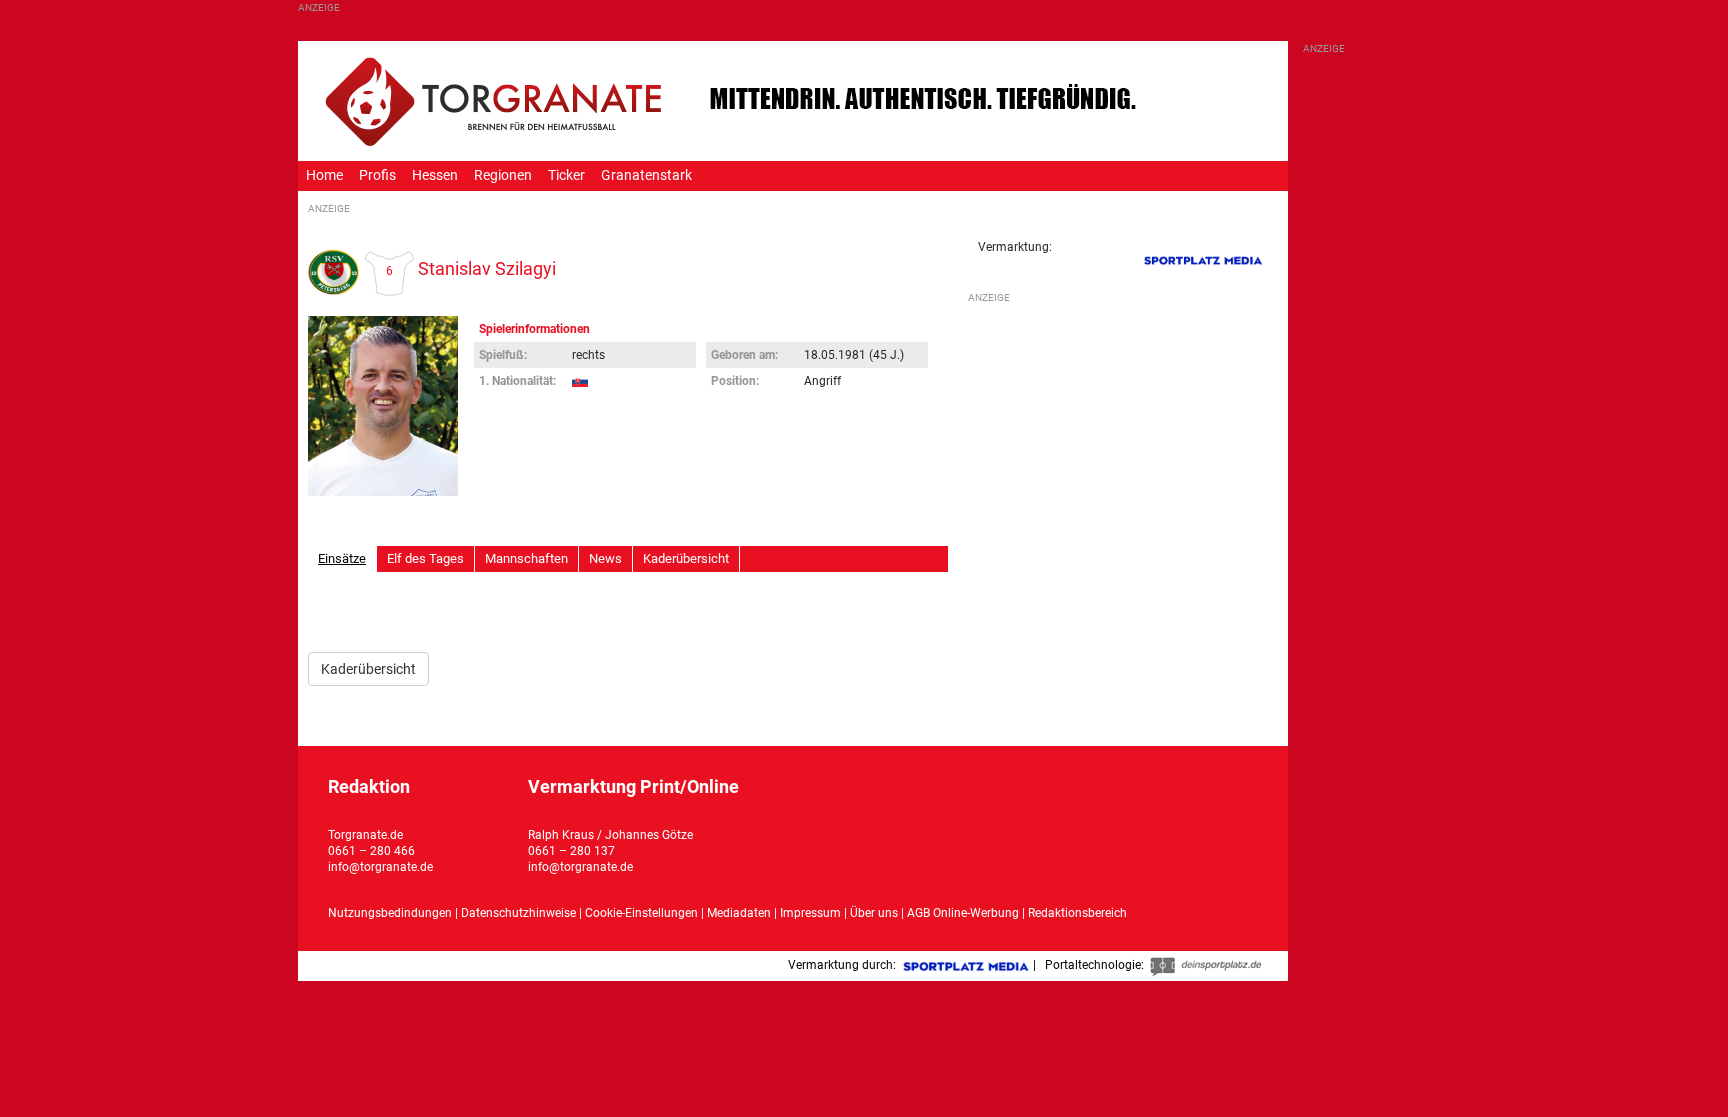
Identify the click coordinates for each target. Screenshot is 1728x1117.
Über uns (874, 913)
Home (324, 175)
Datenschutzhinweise (518, 913)
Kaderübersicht (686, 558)
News (605, 558)
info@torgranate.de (380, 867)
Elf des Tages (425, 558)
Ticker (566, 175)
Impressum (810, 913)
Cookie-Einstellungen (641, 913)
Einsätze (342, 558)
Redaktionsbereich (1077, 913)
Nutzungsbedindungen (390, 913)
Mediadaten (740, 913)
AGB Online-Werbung (963, 913)
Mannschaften (526, 558)
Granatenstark (646, 175)
